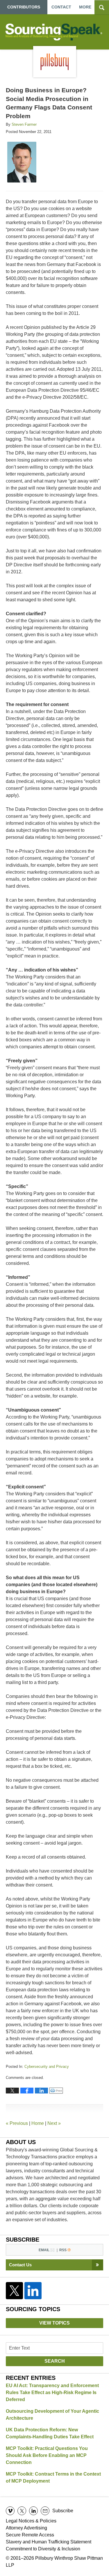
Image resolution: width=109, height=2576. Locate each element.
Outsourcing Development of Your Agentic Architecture (52, 2415)
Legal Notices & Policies (31, 2521)
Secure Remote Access (30, 2535)
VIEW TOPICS (54, 2323)
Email (44, 2250)
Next (54, 2123)
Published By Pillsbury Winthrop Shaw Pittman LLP (55, 62)
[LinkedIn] (33, 2291)
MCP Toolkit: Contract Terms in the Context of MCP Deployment (53, 2477)
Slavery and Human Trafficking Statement (49, 2542)
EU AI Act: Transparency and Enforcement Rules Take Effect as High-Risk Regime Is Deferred (52, 2392)
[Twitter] (15, 2291)
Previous (17, 2123)
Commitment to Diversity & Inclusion (43, 2549)
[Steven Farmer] (22, 162)
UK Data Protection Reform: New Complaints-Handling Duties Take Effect (50, 2433)
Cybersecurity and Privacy (47, 2067)
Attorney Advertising (26, 2528)
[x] (22, 2511)
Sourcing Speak (55, 32)
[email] (45, 2511)
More (85, 7)
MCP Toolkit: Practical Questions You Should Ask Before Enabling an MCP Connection (47, 2455)
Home (38, 2123)
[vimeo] (10, 2511)
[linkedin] (33, 2511)
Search (55, 2361)
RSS (63, 2250)
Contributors (24, 7)
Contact (61, 7)
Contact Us (20, 2265)
